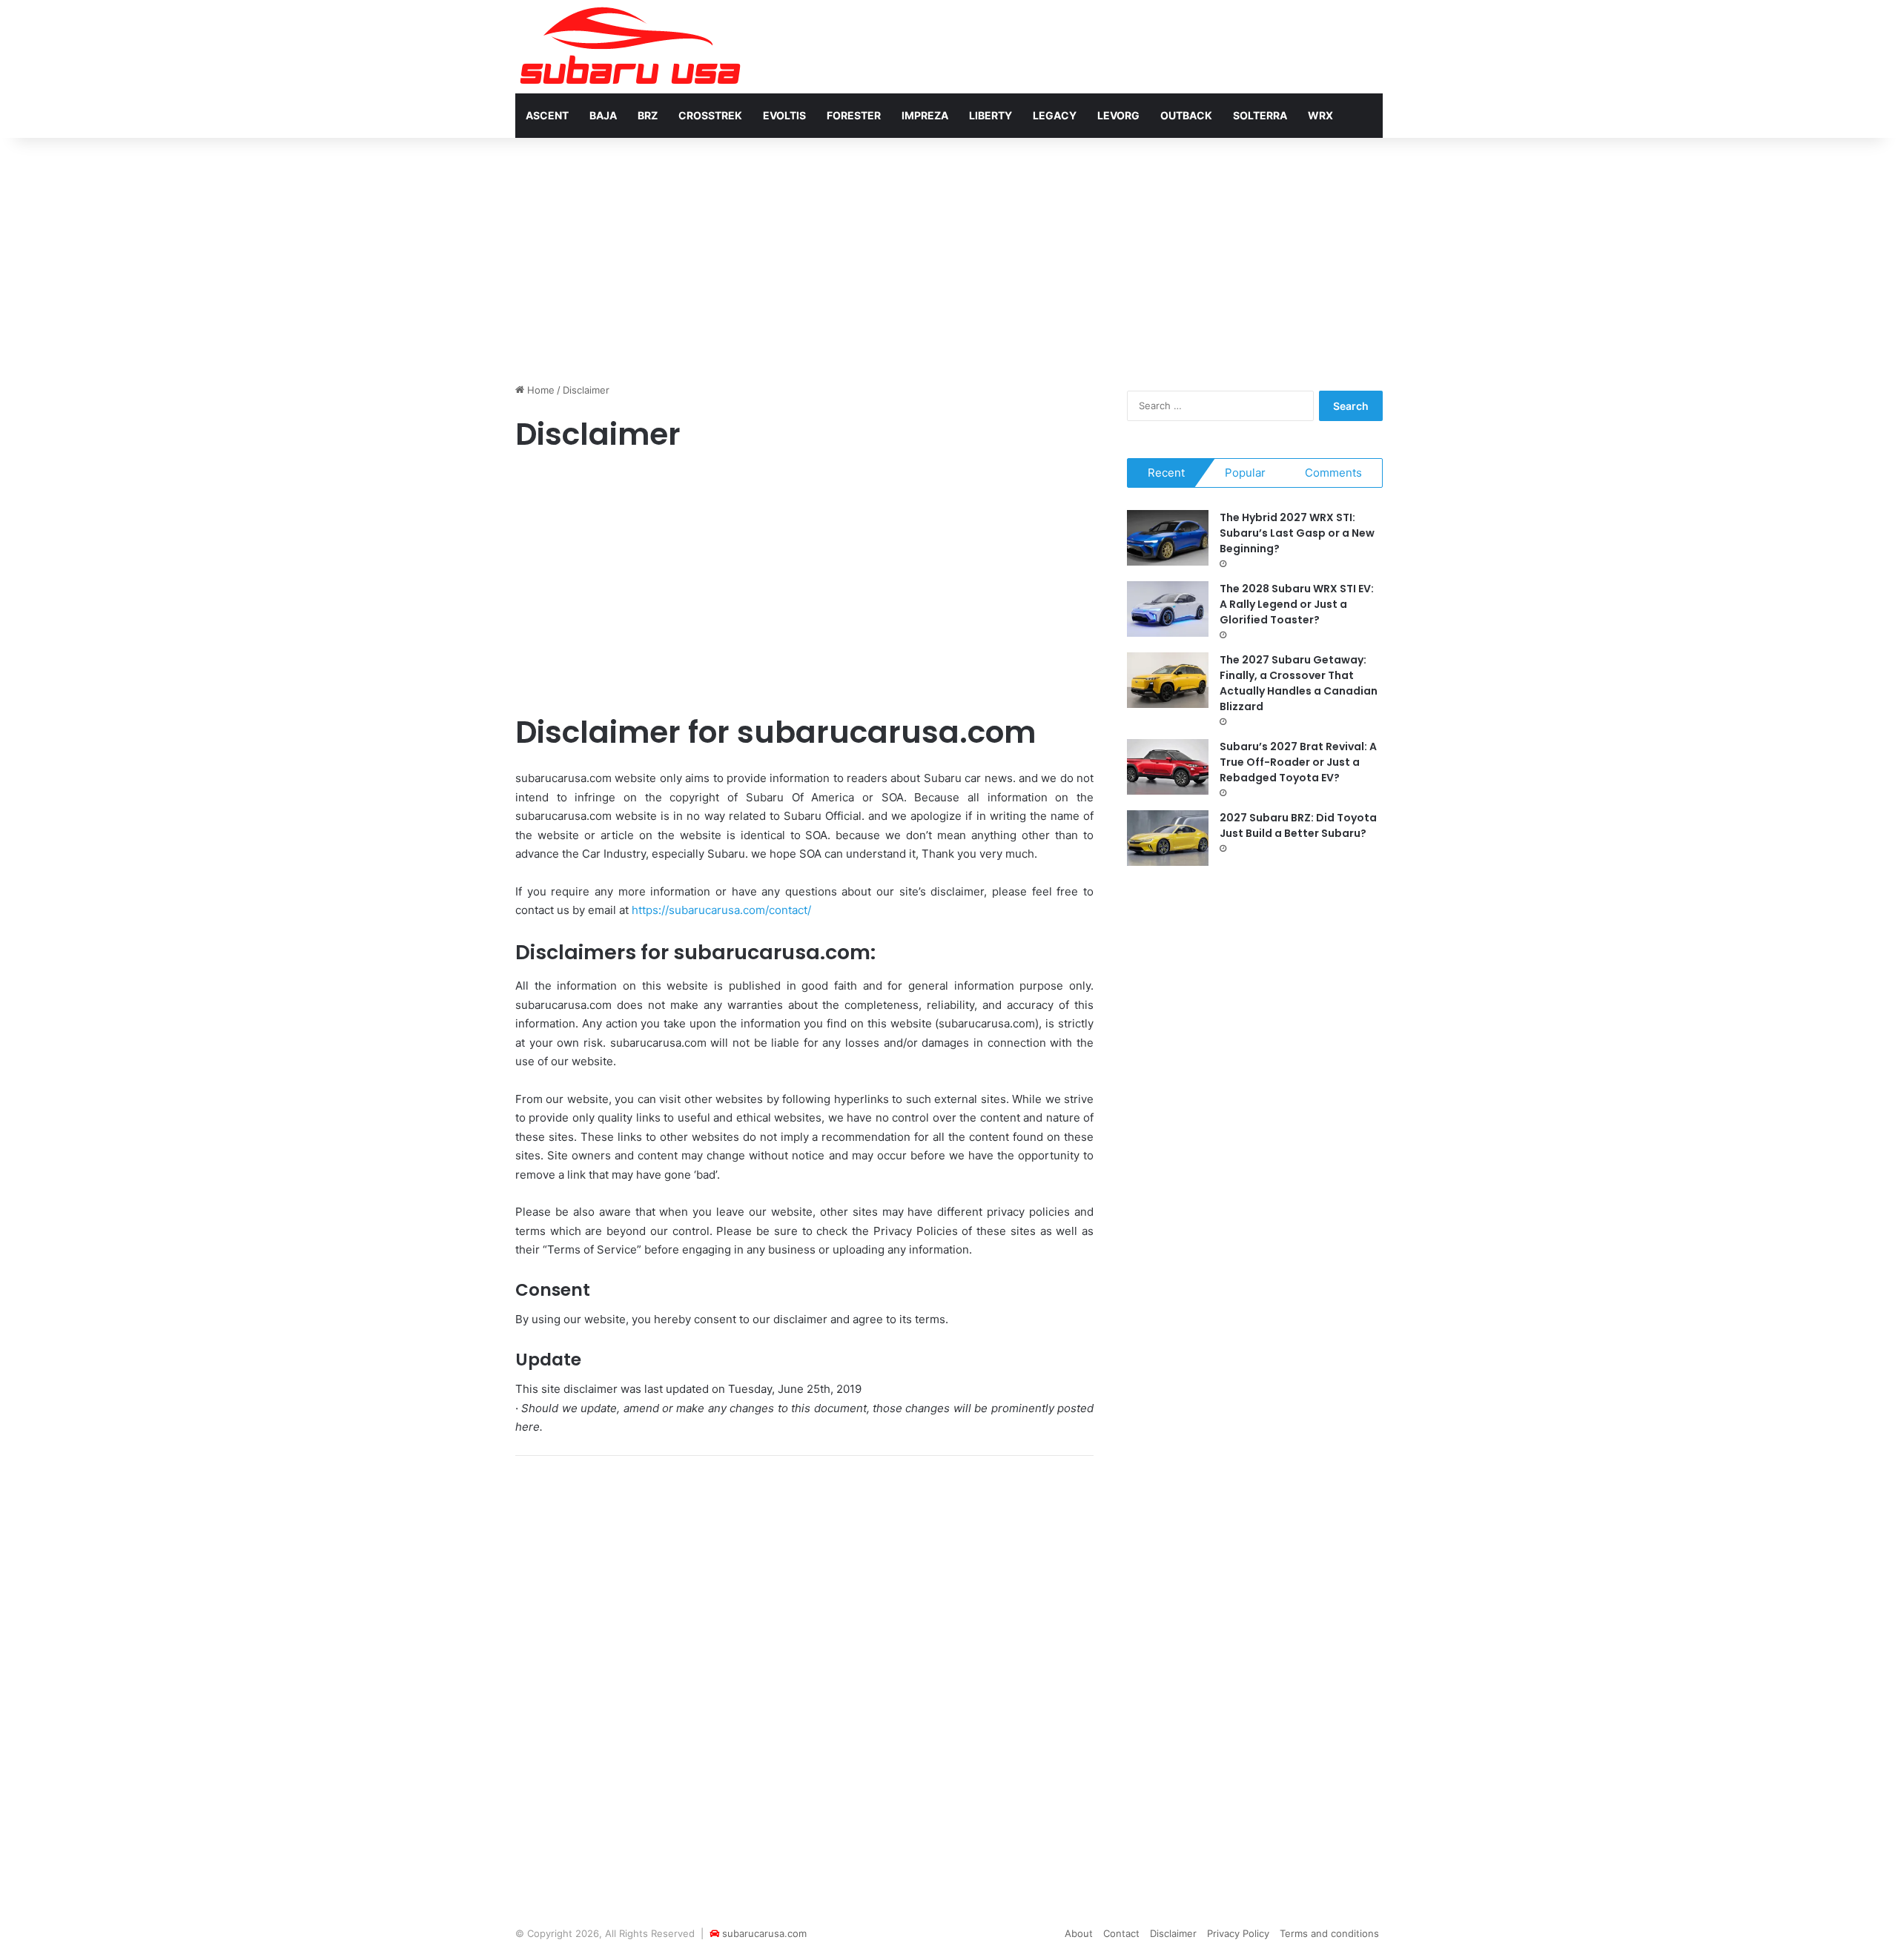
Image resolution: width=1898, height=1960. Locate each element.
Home (539, 390)
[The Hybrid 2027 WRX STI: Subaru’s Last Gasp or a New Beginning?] (1168, 538)
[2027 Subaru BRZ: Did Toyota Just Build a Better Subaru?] (1168, 838)
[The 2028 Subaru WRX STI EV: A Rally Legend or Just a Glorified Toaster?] (1168, 609)
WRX (1320, 115)
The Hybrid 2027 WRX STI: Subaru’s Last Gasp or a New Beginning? (1297, 533)
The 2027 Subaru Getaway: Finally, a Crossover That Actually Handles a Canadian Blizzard (1299, 683)
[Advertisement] (949, 256)
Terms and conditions (1329, 1933)
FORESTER (854, 115)
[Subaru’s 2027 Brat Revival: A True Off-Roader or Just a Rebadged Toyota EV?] (1168, 767)
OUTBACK (1186, 115)
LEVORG (1118, 115)
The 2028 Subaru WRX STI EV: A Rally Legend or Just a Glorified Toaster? (1297, 604)
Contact (1121, 1933)
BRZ (648, 115)
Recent (1166, 473)
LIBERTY (991, 115)
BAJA (603, 115)
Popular (1245, 473)
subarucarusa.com (764, 1933)
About (1079, 1933)
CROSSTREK (710, 115)
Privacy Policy (1238, 1933)
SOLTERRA (1260, 115)
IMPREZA (925, 115)
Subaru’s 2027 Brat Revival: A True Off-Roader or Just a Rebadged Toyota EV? (1298, 762)
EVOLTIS (784, 115)
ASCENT (547, 115)
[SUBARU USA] (630, 47)
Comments (1333, 473)
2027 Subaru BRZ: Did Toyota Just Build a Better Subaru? (1298, 825)
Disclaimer (1173, 1933)
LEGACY (1055, 115)
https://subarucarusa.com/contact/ (721, 910)
